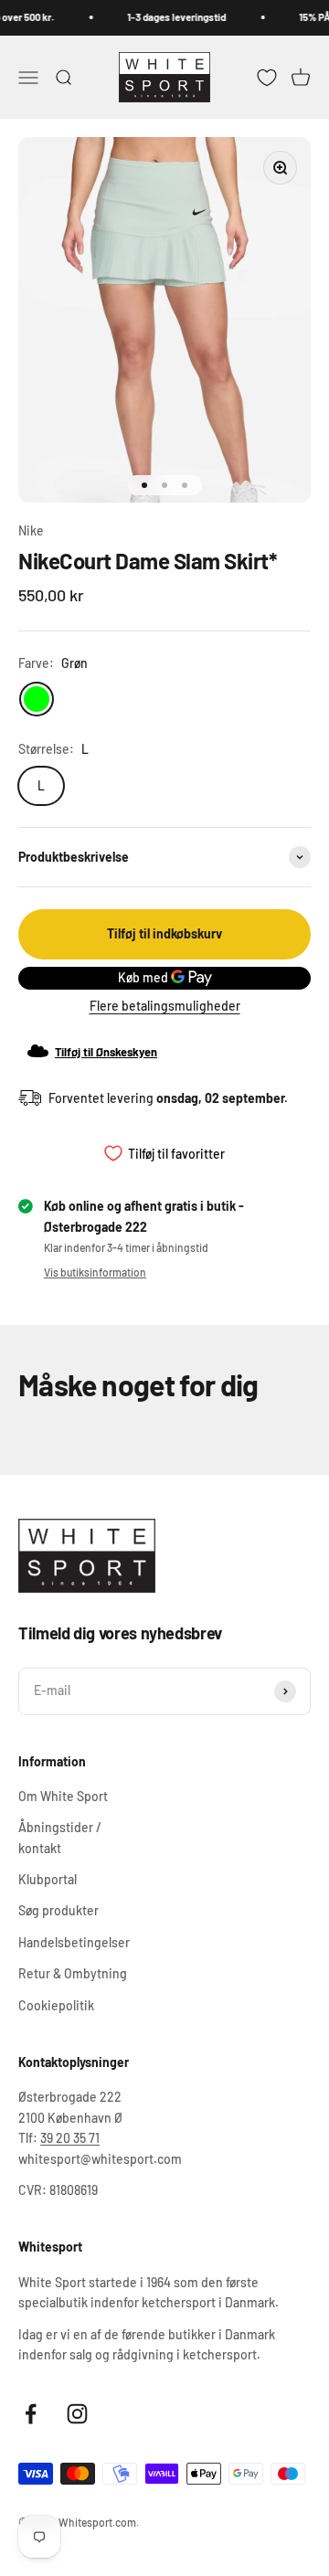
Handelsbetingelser (74, 1942)
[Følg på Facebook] (31, 2414)
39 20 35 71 (70, 2138)
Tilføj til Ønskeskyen (106, 1052)
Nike (31, 530)
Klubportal (48, 1879)
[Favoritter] (267, 77)
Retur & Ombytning (73, 1973)
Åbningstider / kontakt (60, 1837)
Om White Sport (63, 1796)
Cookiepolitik (56, 2005)
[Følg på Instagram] (77, 2414)
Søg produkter (58, 1910)
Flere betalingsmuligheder (165, 1006)
